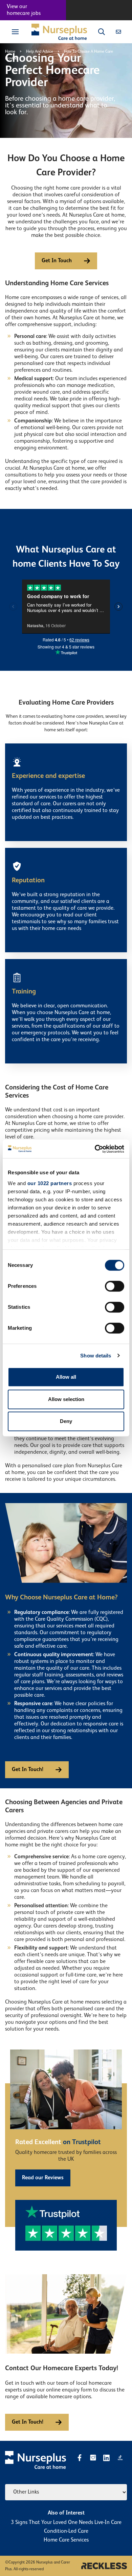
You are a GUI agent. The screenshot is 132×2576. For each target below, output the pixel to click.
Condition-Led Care (66, 2531)
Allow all (66, 1377)
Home (10, 52)
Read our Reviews (43, 2178)
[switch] (115, 1286)
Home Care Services (66, 2540)
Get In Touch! (28, 1770)
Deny (66, 1421)
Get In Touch (57, 261)
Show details (96, 1356)
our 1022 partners (50, 1183)
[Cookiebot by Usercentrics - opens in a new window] (95, 1149)
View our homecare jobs (24, 10)
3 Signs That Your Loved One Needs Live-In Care (66, 2523)
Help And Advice (40, 52)
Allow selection (66, 1399)
